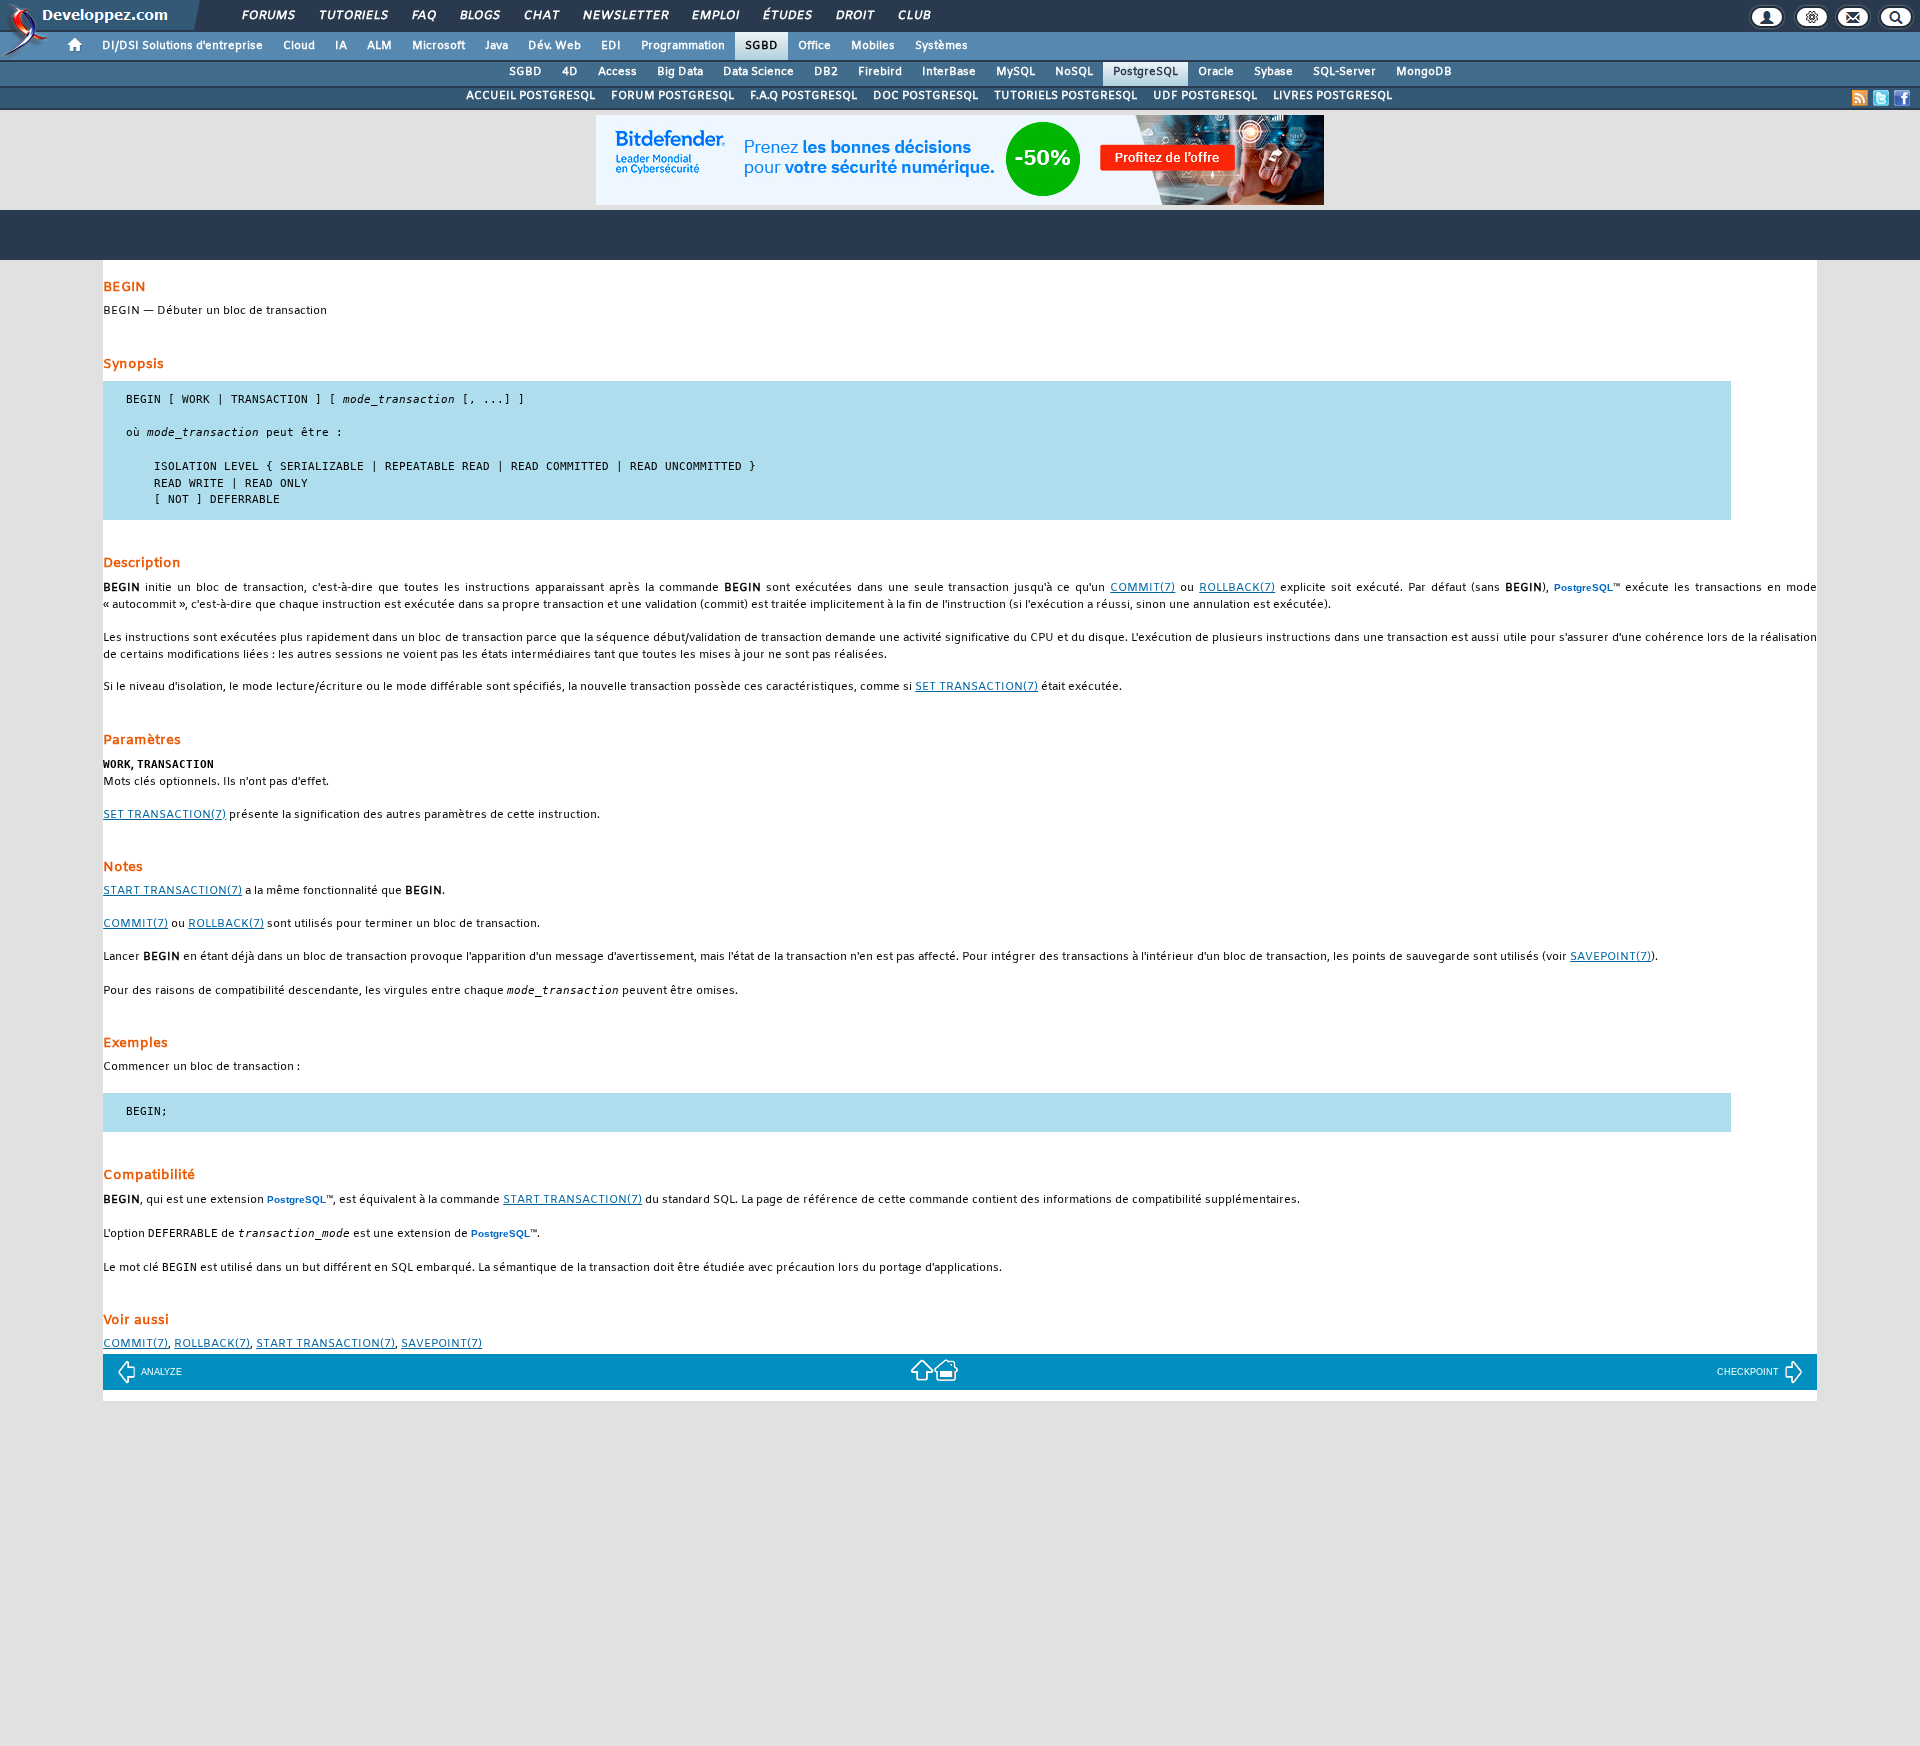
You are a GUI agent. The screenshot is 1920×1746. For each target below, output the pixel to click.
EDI (611, 46)
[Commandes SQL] (922, 1369)
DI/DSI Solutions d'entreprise (182, 46)
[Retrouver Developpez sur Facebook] (1902, 98)
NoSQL (1074, 72)
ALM (379, 46)
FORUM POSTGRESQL (672, 96)
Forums (267, 16)
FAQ (423, 16)
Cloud (299, 46)
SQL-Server (1344, 72)
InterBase (949, 72)
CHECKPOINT (1748, 1372)
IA (341, 46)
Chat (540, 16)
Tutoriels (352, 16)
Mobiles (873, 46)
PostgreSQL (1145, 72)
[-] (946, 1369)
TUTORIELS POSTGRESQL (1065, 96)
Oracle (1216, 72)
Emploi (714, 16)
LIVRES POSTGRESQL (1332, 96)
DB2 (826, 72)
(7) (1142, 588)
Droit (854, 16)
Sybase (1273, 72)
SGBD (761, 46)
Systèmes (941, 46)
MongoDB (1424, 72)
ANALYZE (161, 1372)
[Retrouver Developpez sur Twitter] (1881, 98)
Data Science (758, 72)
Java (496, 46)
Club (913, 16)
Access (617, 72)
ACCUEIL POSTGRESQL (530, 96)
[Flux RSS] (1860, 98)
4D (570, 72)
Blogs (479, 16)
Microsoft (438, 46)
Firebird (880, 72)
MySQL (1015, 72)
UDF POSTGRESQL (1205, 96)
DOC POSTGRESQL (925, 96)
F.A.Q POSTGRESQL (803, 96)
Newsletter (624, 16)
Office (814, 46)
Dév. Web (554, 46)
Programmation (683, 46)
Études (786, 16)
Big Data (680, 72)
